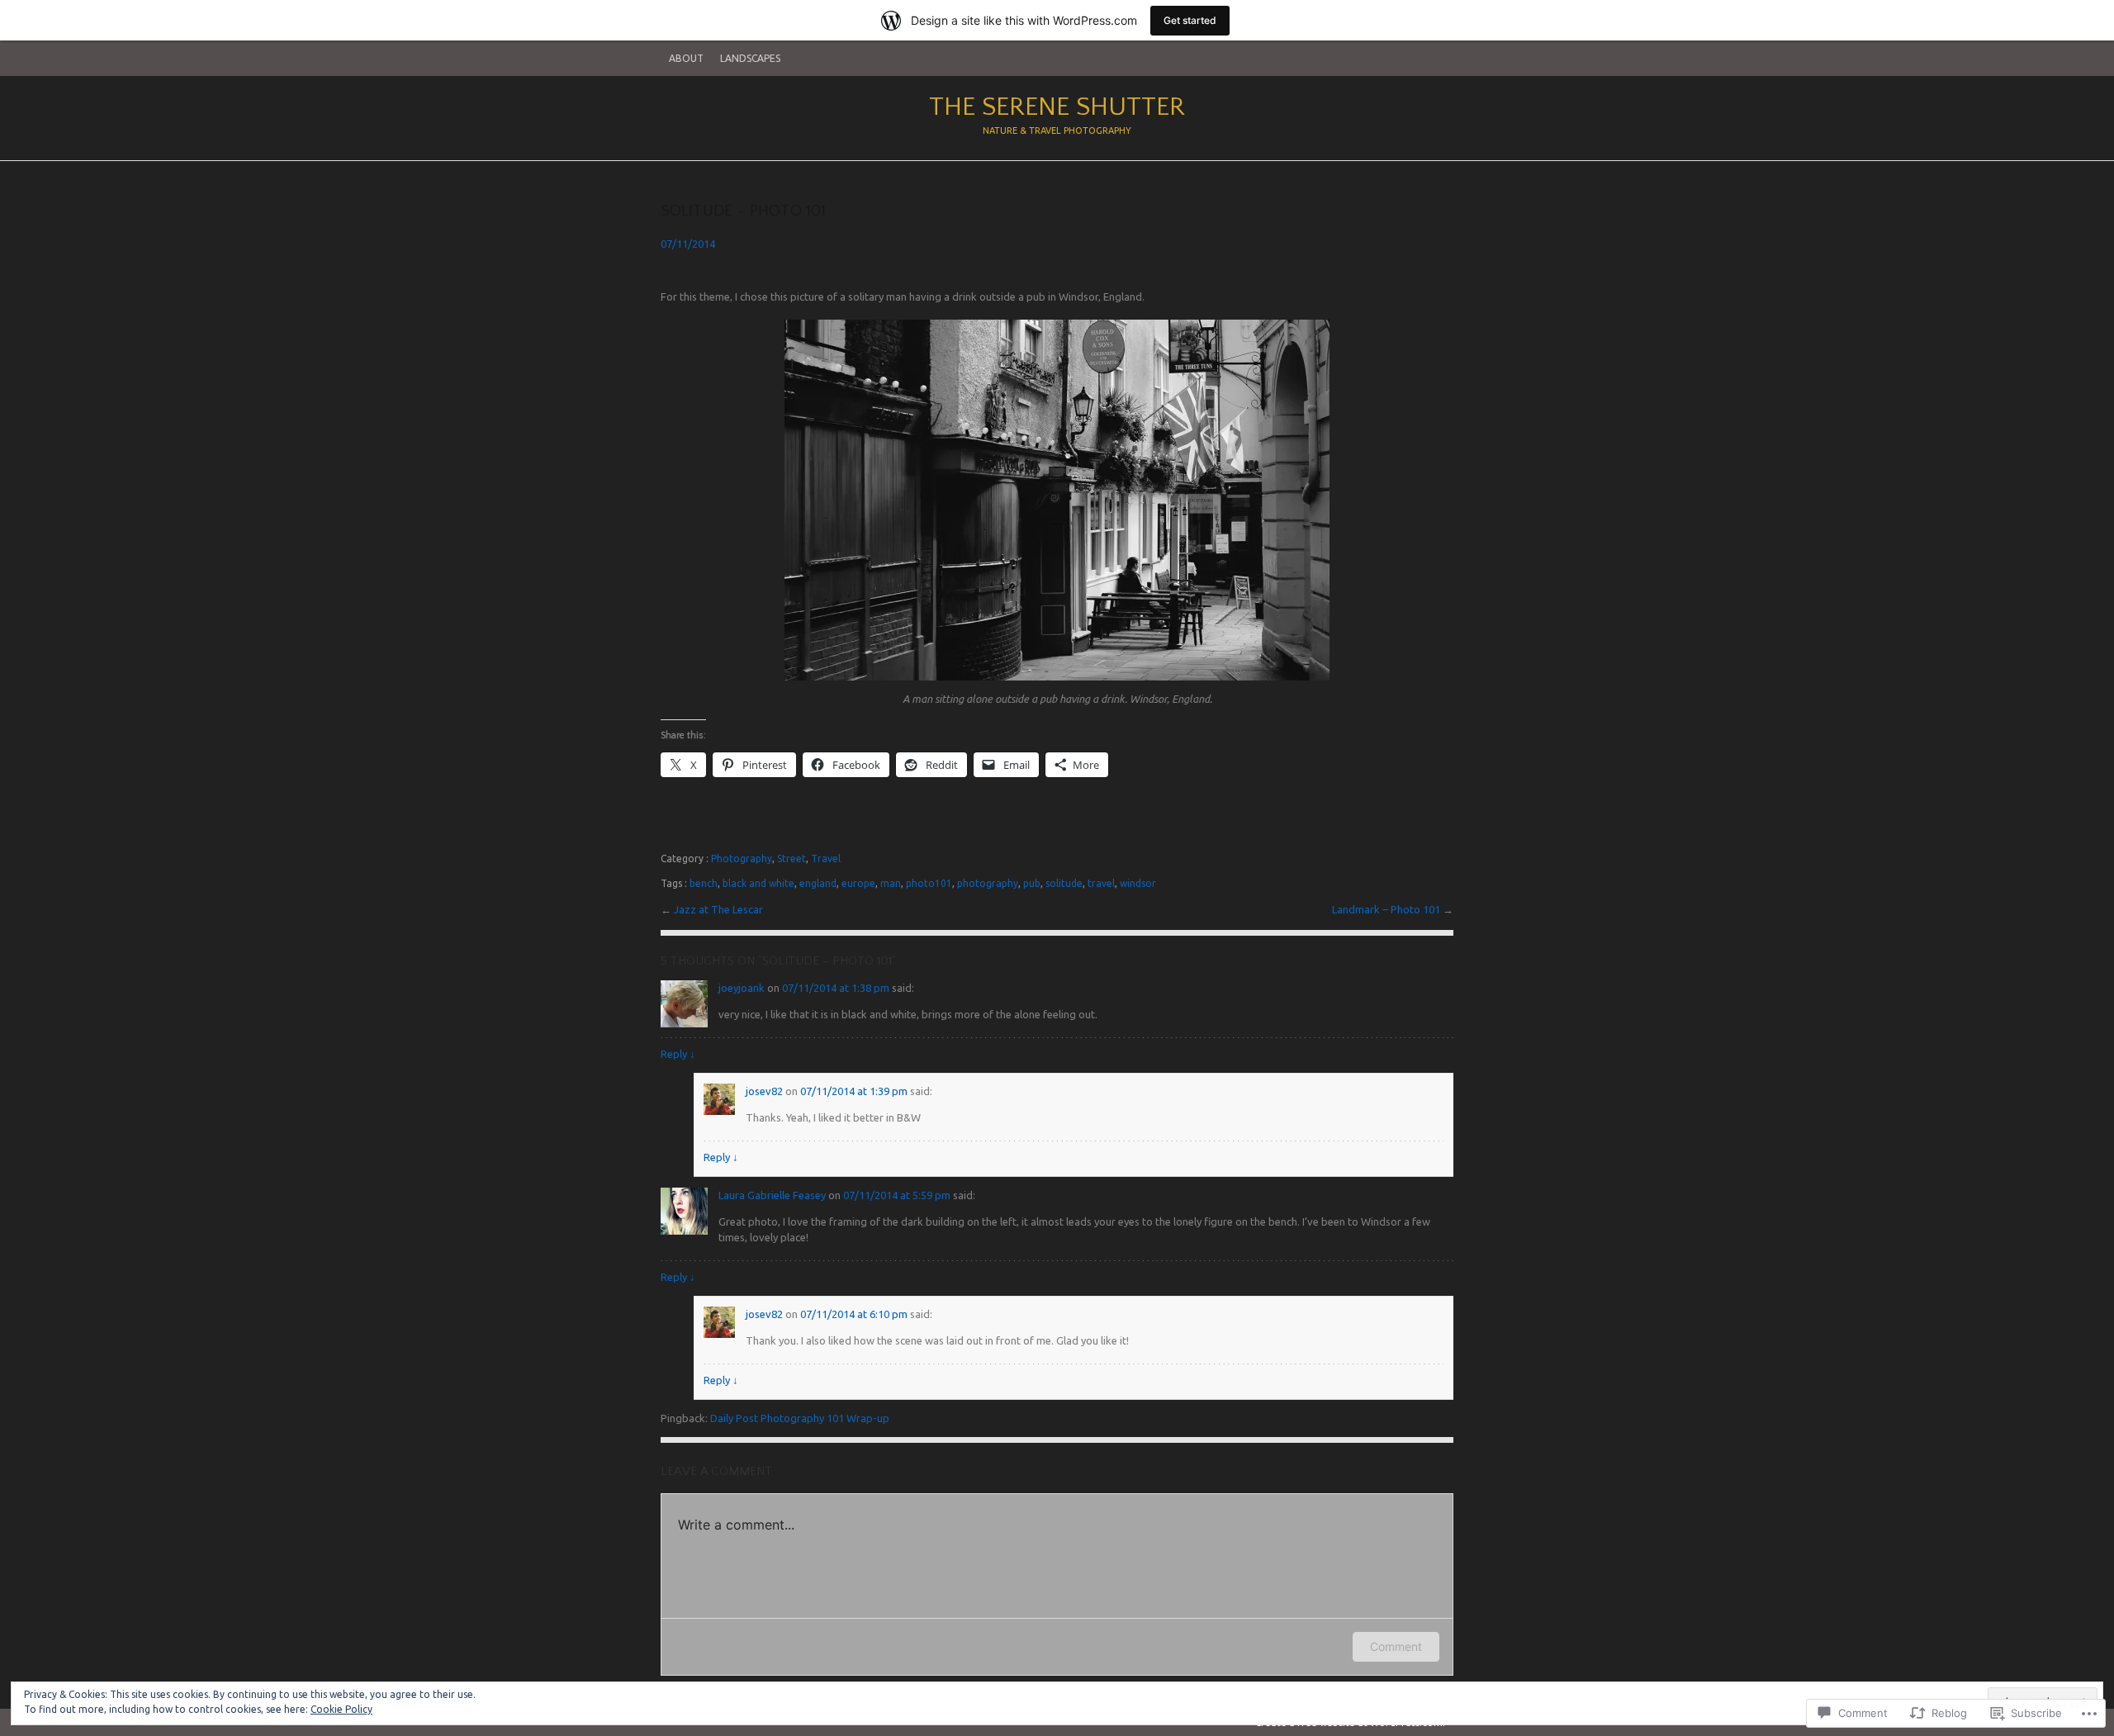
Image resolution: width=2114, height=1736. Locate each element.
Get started (1190, 20)
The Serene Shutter (1057, 107)
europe (858, 883)
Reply (678, 1054)
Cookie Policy (341, 1709)
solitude (1064, 883)
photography (988, 883)
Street (792, 859)
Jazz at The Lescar (718, 909)
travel (1101, 883)
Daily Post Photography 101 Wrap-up (800, 1418)
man (891, 883)
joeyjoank (742, 988)
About (686, 58)
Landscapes (750, 58)
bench (704, 883)
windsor (1138, 883)
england (818, 883)
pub (1032, 883)
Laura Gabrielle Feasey (772, 1195)
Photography (742, 859)
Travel (826, 859)
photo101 (929, 883)
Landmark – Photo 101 (1387, 909)
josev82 (764, 1091)
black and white (758, 883)
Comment (1396, 1646)
